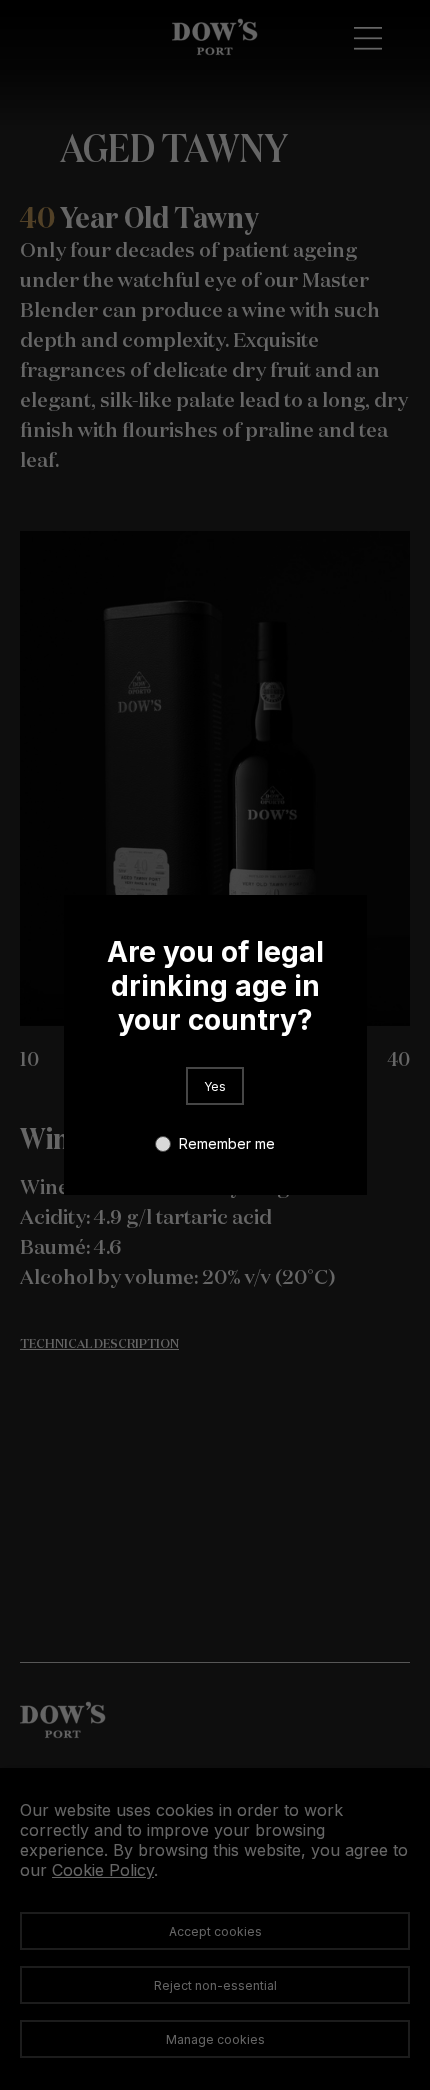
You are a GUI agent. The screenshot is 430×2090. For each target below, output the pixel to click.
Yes (215, 1086)
